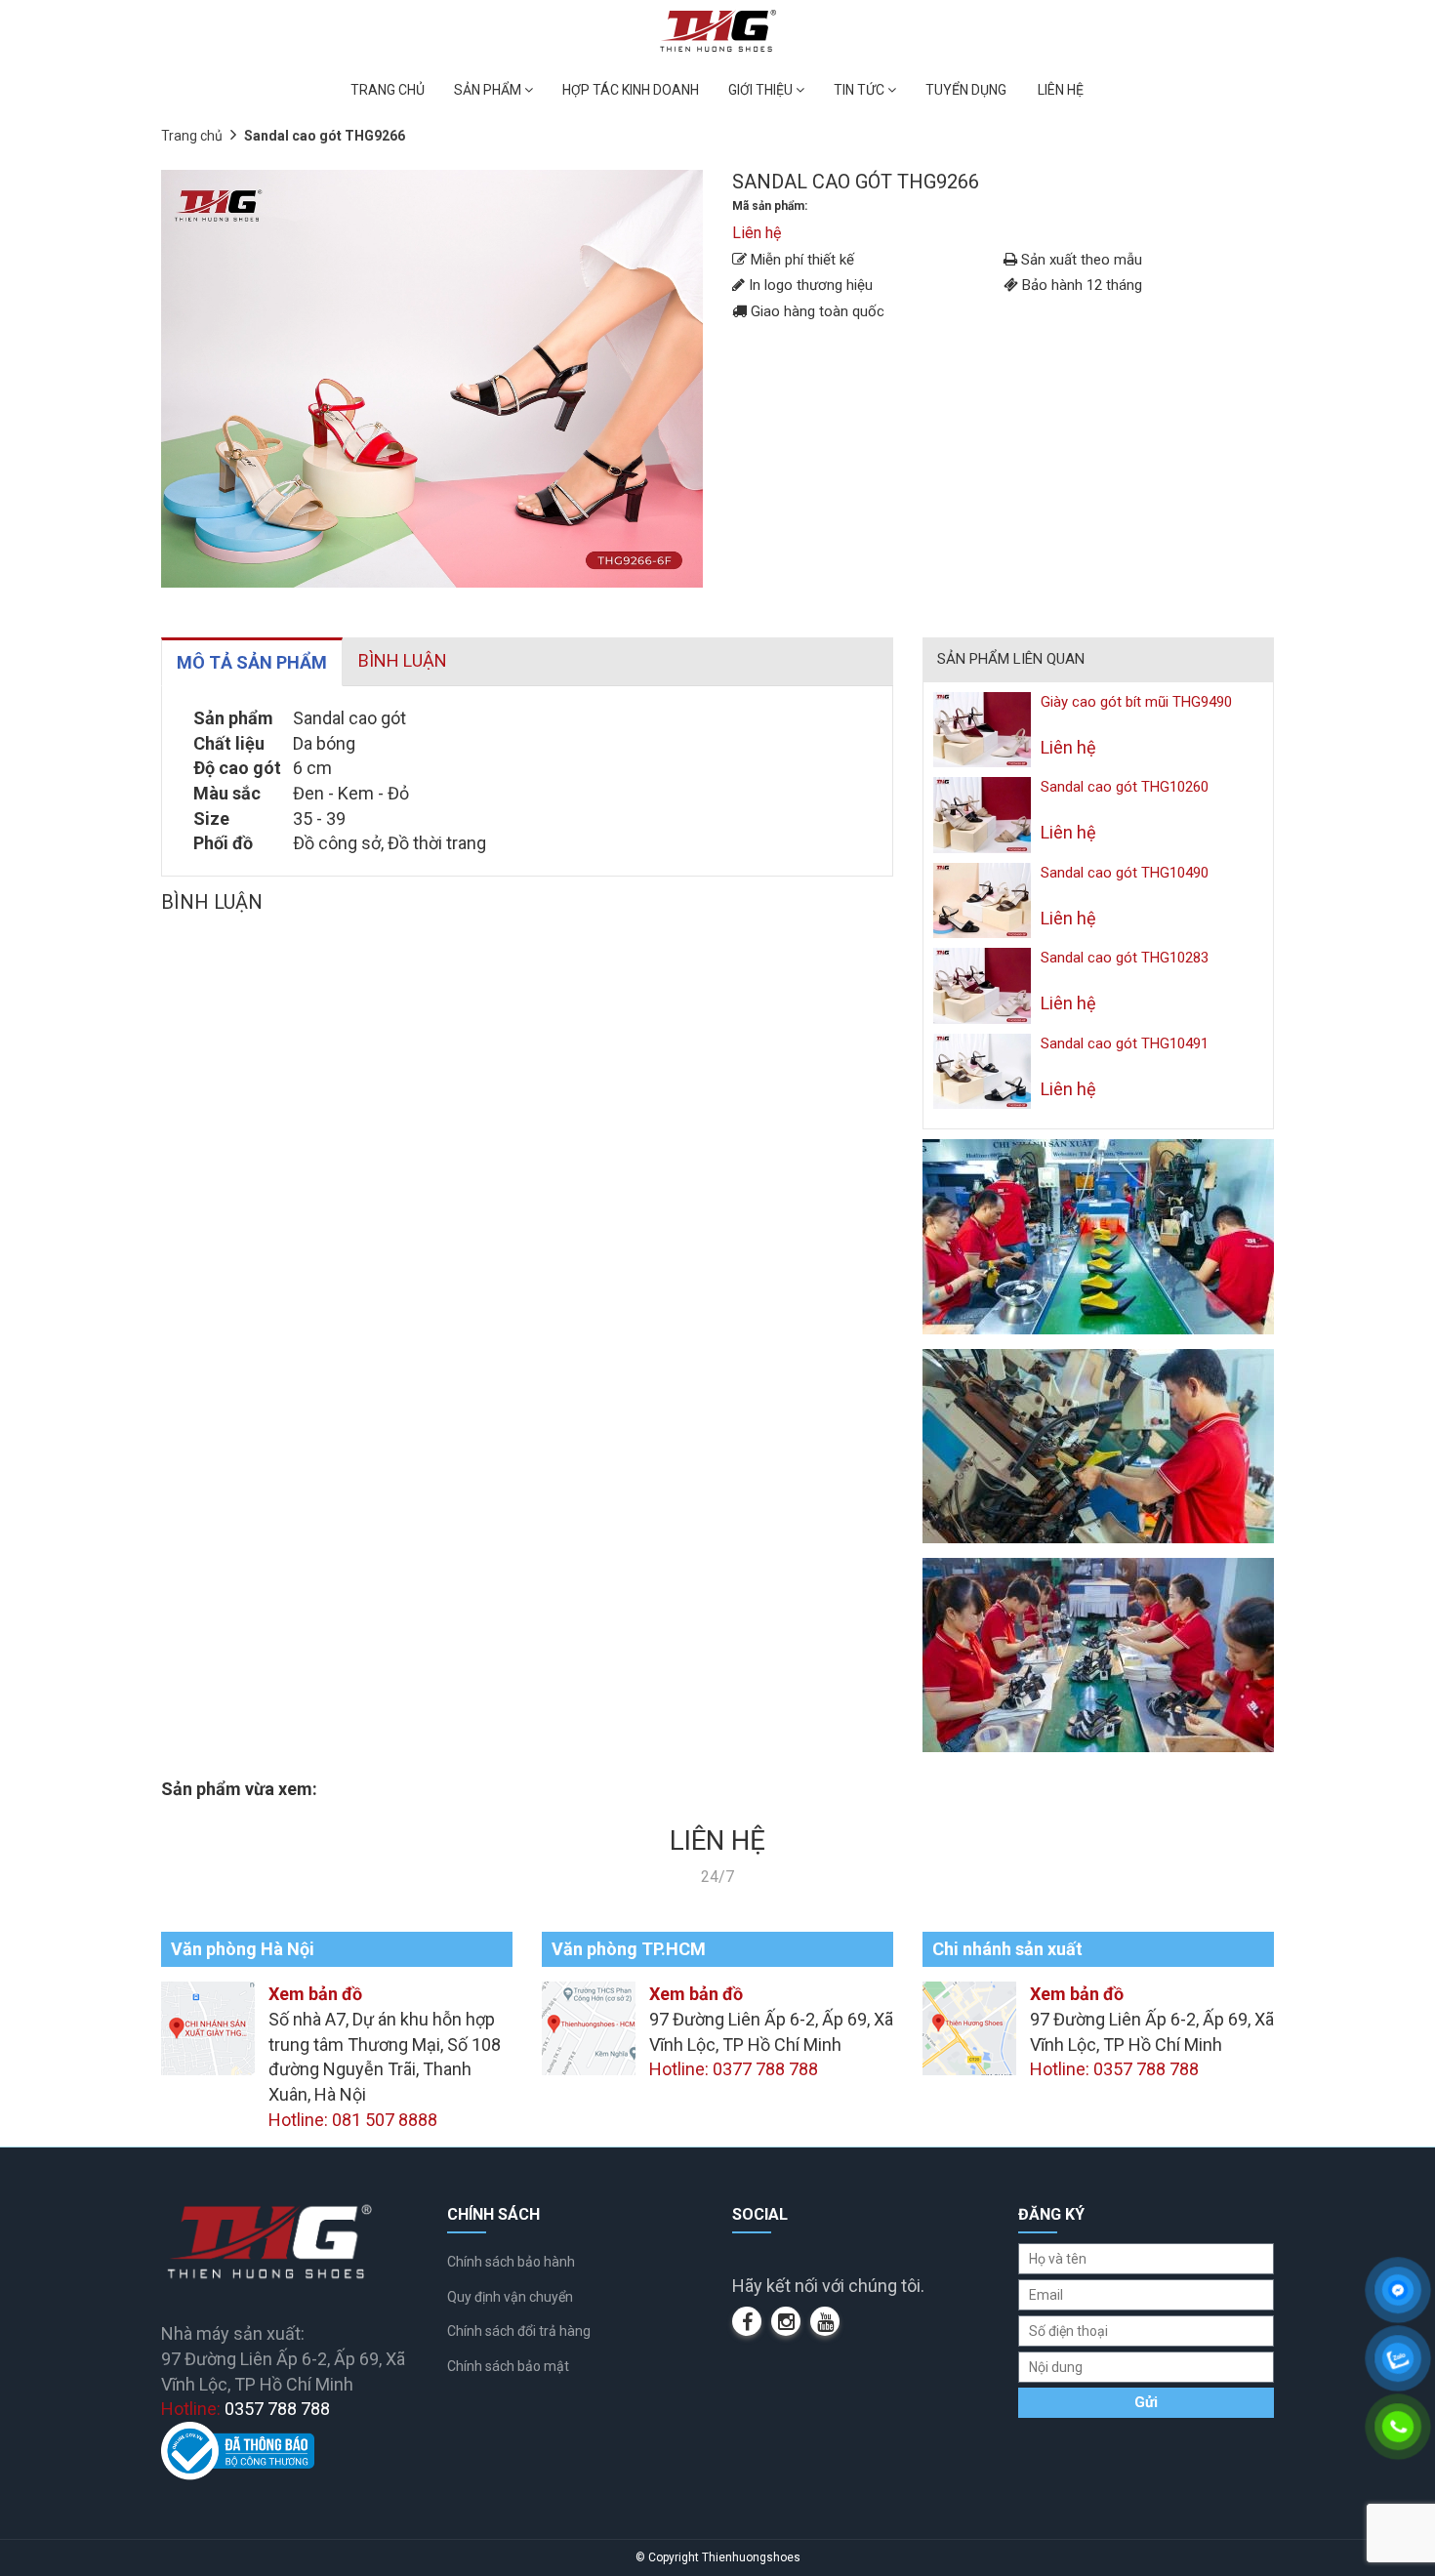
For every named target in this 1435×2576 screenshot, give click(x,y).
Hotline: (246, 2409)
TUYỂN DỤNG (966, 90)
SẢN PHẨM (489, 90)
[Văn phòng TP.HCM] (589, 2027)
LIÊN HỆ (1061, 90)
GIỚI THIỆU (762, 90)
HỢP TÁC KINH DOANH (631, 90)
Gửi (1146, 2402)
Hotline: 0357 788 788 (1114, 2069)
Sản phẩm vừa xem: (239, 1789)
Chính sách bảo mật (508, 2366)
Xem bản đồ (315, 1994)
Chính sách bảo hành (511, 2262)
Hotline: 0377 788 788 (734, 2069)
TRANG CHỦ (388, 90)
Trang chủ (192, 136)
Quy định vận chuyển (510, 2297)
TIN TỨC (861, 90)
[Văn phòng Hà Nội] (208, 2027)
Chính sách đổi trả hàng (519, 2331)
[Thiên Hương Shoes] (718, 30)
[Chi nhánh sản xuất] (969, 2027)
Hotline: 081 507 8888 (353, 2120)
